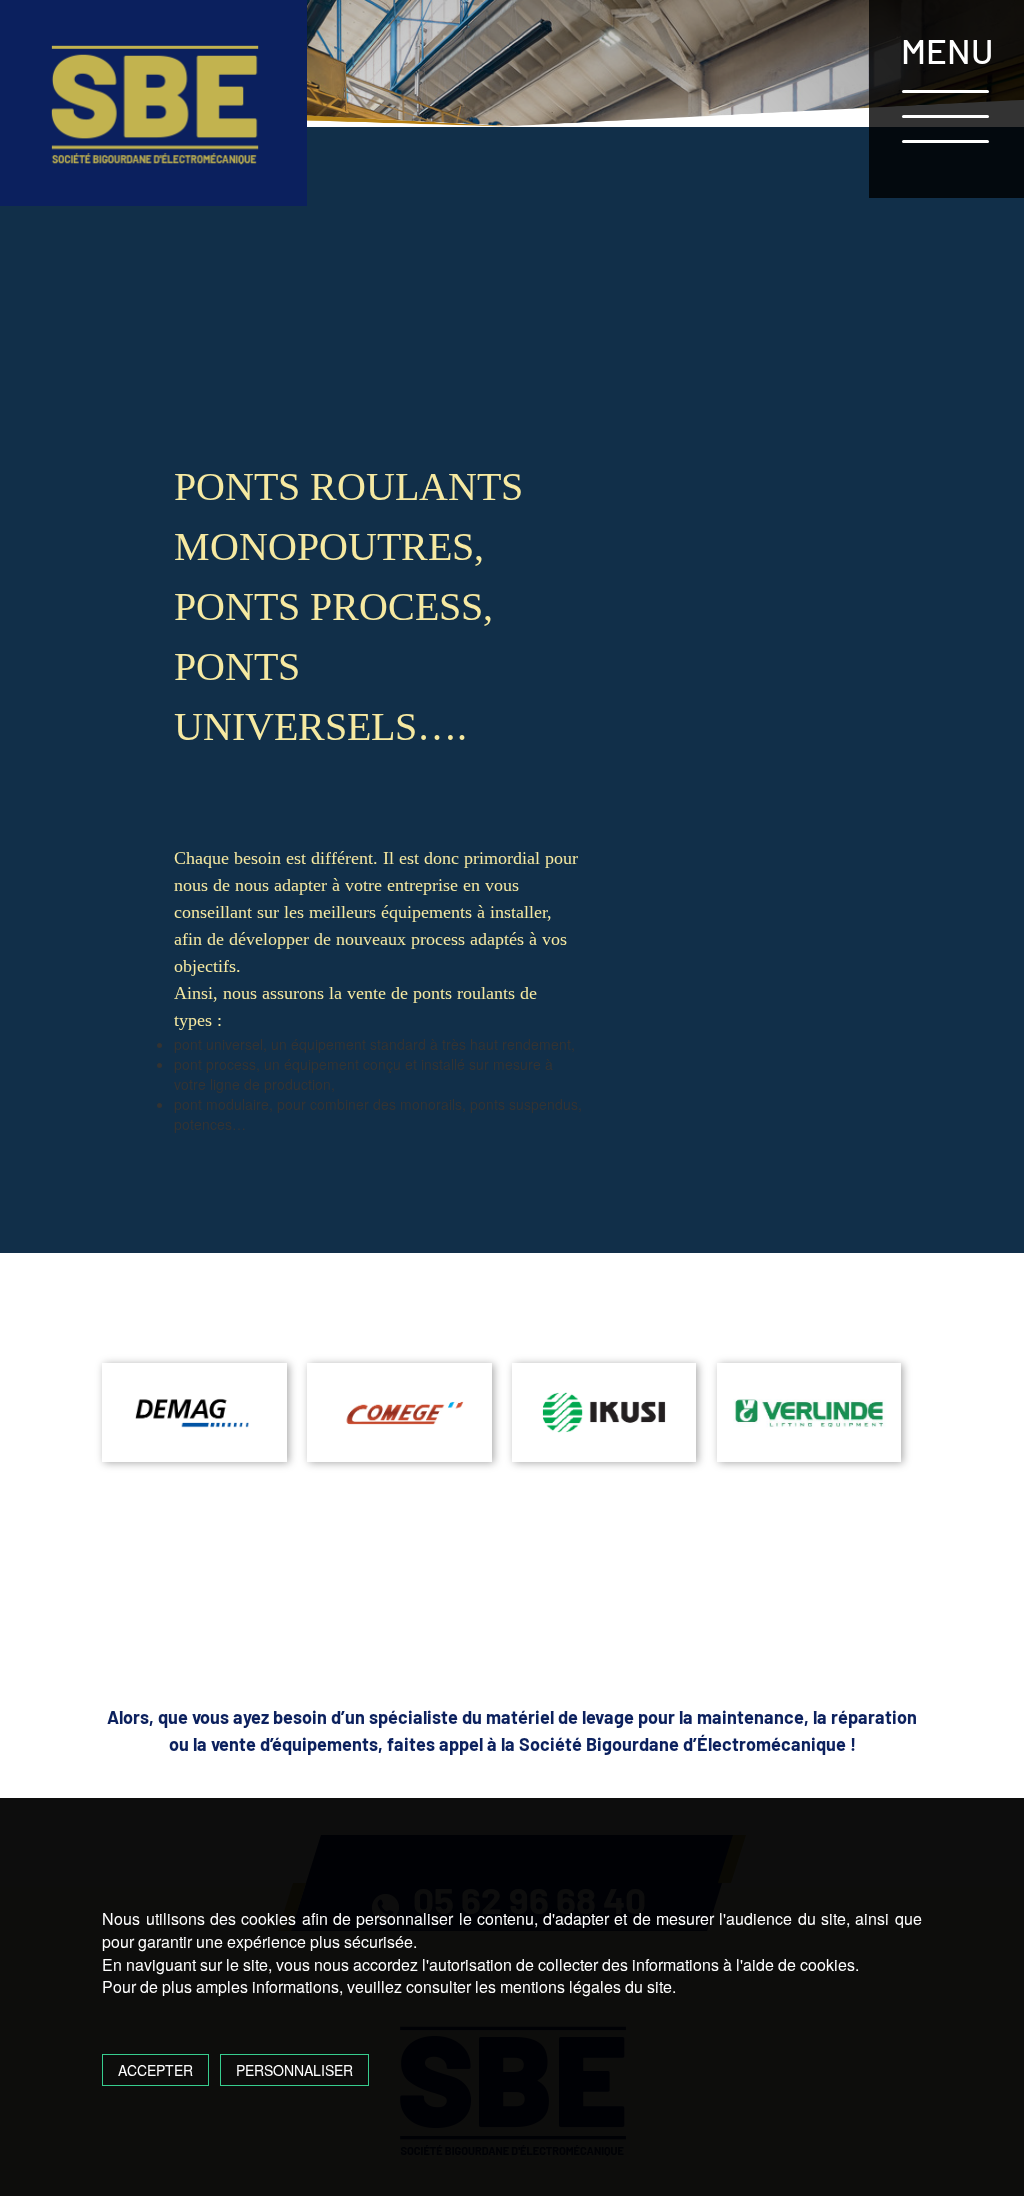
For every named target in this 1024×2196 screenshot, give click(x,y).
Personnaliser (294, 2070)
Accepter (155, 2070)
